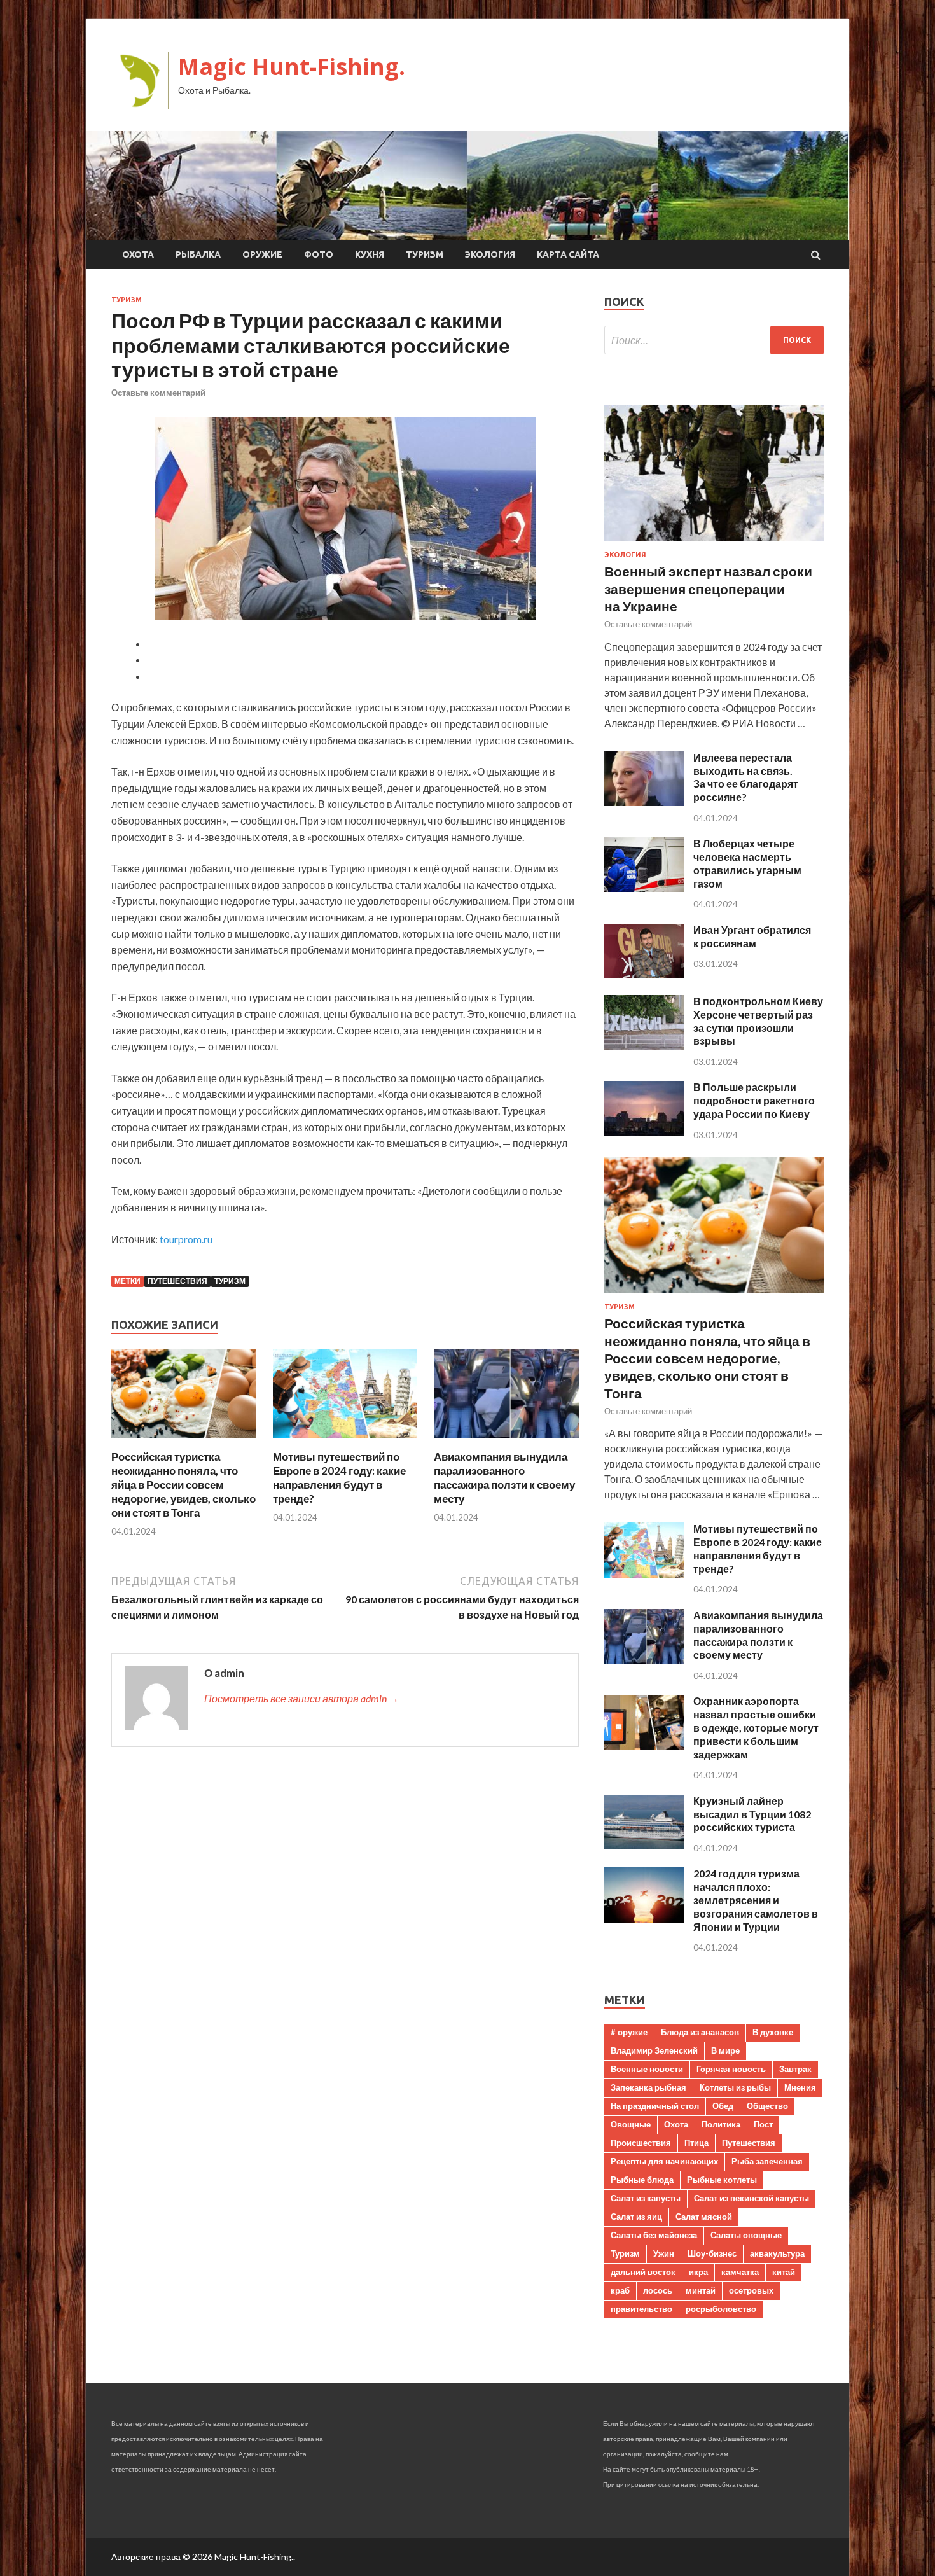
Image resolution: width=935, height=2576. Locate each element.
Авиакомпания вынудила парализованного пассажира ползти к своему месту (504, 1478)
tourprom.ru (186, 1239)
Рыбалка (198, 254)
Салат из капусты (646, 2198)
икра (698, 2272)
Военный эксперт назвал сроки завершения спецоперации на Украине (708, 588)
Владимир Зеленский (654, 2050)
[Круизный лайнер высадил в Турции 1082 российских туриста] (644, 1845)
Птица (696, 2143)
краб (620, 2290)
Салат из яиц (636, 2217)
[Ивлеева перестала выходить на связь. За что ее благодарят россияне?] (644, 802)
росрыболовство (721, 2309)
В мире (725, 2050)
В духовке (773, 2032)
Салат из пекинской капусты (751, 2198)
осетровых (751, 2290)
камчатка (740, 2272)
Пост (763, 2124)
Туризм (425, 254)
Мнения (800, 2087)
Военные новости (647, 2069)
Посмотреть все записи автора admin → (301, 1698)
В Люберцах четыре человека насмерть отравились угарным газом (747, 863)
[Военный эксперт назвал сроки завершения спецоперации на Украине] (714, 543)
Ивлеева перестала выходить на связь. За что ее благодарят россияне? (746, 777)
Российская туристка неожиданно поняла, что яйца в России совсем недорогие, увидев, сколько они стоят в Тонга (184, 1485)
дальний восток (643, 2272)
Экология (490, 254)
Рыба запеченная (767, 2161)
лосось (658, 2290)
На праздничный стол (655, 2106)
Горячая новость (731, 2069)
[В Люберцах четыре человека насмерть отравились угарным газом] (644, 888)
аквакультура (777, 2253)
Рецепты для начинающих (664, 2161)
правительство (641, 2309)
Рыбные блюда (642, 2180)
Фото (319, 254)
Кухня (370, 254)
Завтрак (795, 2069)
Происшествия (641, 2143)
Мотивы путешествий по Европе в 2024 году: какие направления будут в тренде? (339, 1478)
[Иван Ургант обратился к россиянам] (644, 974)
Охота (138, 254)
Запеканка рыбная (648, 2087)
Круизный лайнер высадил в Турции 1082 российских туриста (752, 1814)
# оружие (629, 2032)
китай (784, 2272)
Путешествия (177, 1281)
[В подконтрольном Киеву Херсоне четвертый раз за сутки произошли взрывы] (644, 1046)
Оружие (262, 254)
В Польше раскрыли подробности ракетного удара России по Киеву (754, 1100)
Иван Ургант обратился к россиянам (752, 936)
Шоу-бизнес (712, 2253)
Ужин (664, 2253)
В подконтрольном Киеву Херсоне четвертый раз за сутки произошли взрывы (758, 1021)
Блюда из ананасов (700, 2032)
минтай (701, 2290)
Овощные (631, 2124)
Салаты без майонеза (654, 2235)
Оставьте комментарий (158, 393)
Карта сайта (568, 254)
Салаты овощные (746, 2235)
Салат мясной (704, 2217)
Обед (723, 2106)
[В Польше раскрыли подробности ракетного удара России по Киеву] (644, 1132)
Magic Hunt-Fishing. (292, 66)
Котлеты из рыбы (735, 2087)
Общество (767, 2106)
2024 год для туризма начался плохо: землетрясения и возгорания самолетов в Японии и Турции (756, 1900)
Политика (721, 2124)
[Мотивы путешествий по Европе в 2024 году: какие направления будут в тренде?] (345, 1442)
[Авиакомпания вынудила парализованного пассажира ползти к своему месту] (506, 1442)
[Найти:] (714, 340)
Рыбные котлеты (722, 2180)
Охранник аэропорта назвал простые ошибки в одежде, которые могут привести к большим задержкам (756, 1727)
